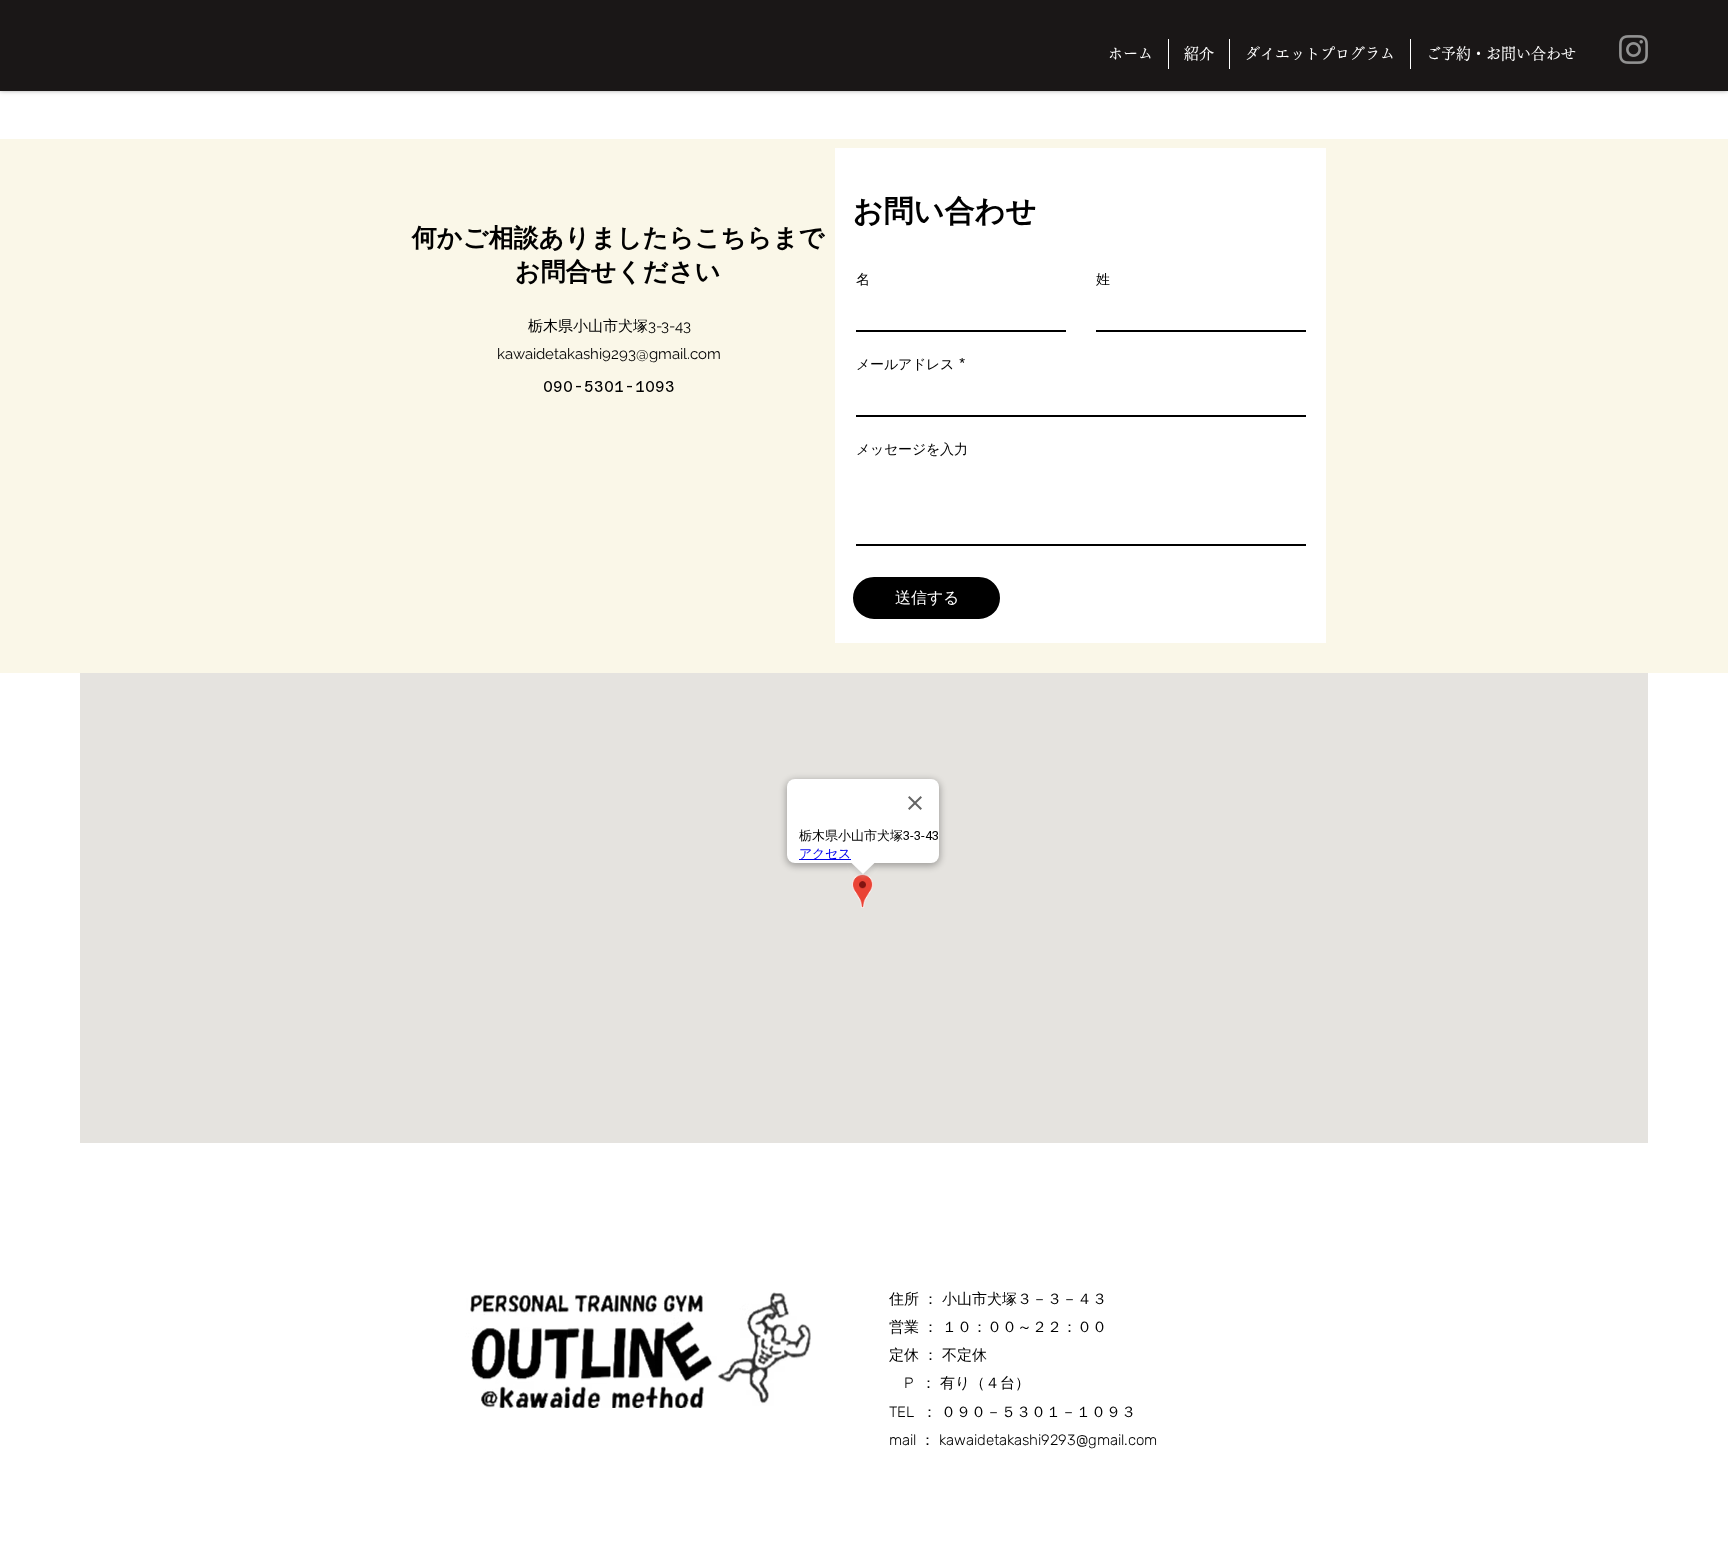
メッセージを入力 (912, 449)
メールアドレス (905, 364)
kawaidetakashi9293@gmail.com (609, 354)
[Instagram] (1633, 49)
